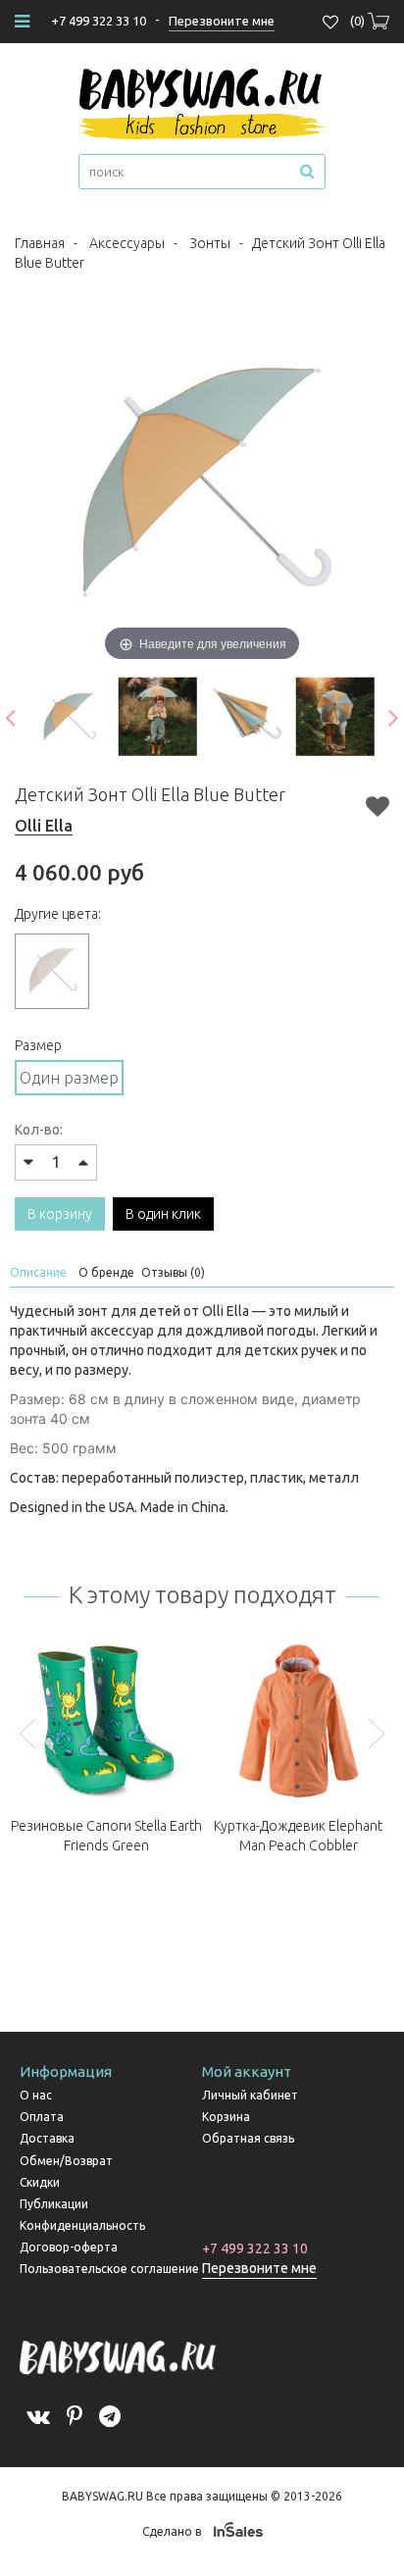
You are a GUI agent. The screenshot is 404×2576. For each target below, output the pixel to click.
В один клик (163, 1214)
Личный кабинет (250, 2095)
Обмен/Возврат (66, 2161)
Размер (38, 1045)
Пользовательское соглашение (109, 2269)
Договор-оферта (69, 2247)
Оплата (42, 2117)
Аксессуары (127, 243)
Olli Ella (44, 826)
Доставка (47, 2138)
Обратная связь (248, 2138)
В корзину (60, 1214)
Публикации (54, 2204)
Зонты (210, 243)
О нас (36, 2095)
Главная (40, 243)
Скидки (40, 2182)
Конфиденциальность (82, 2225)
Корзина (226, 2117)
